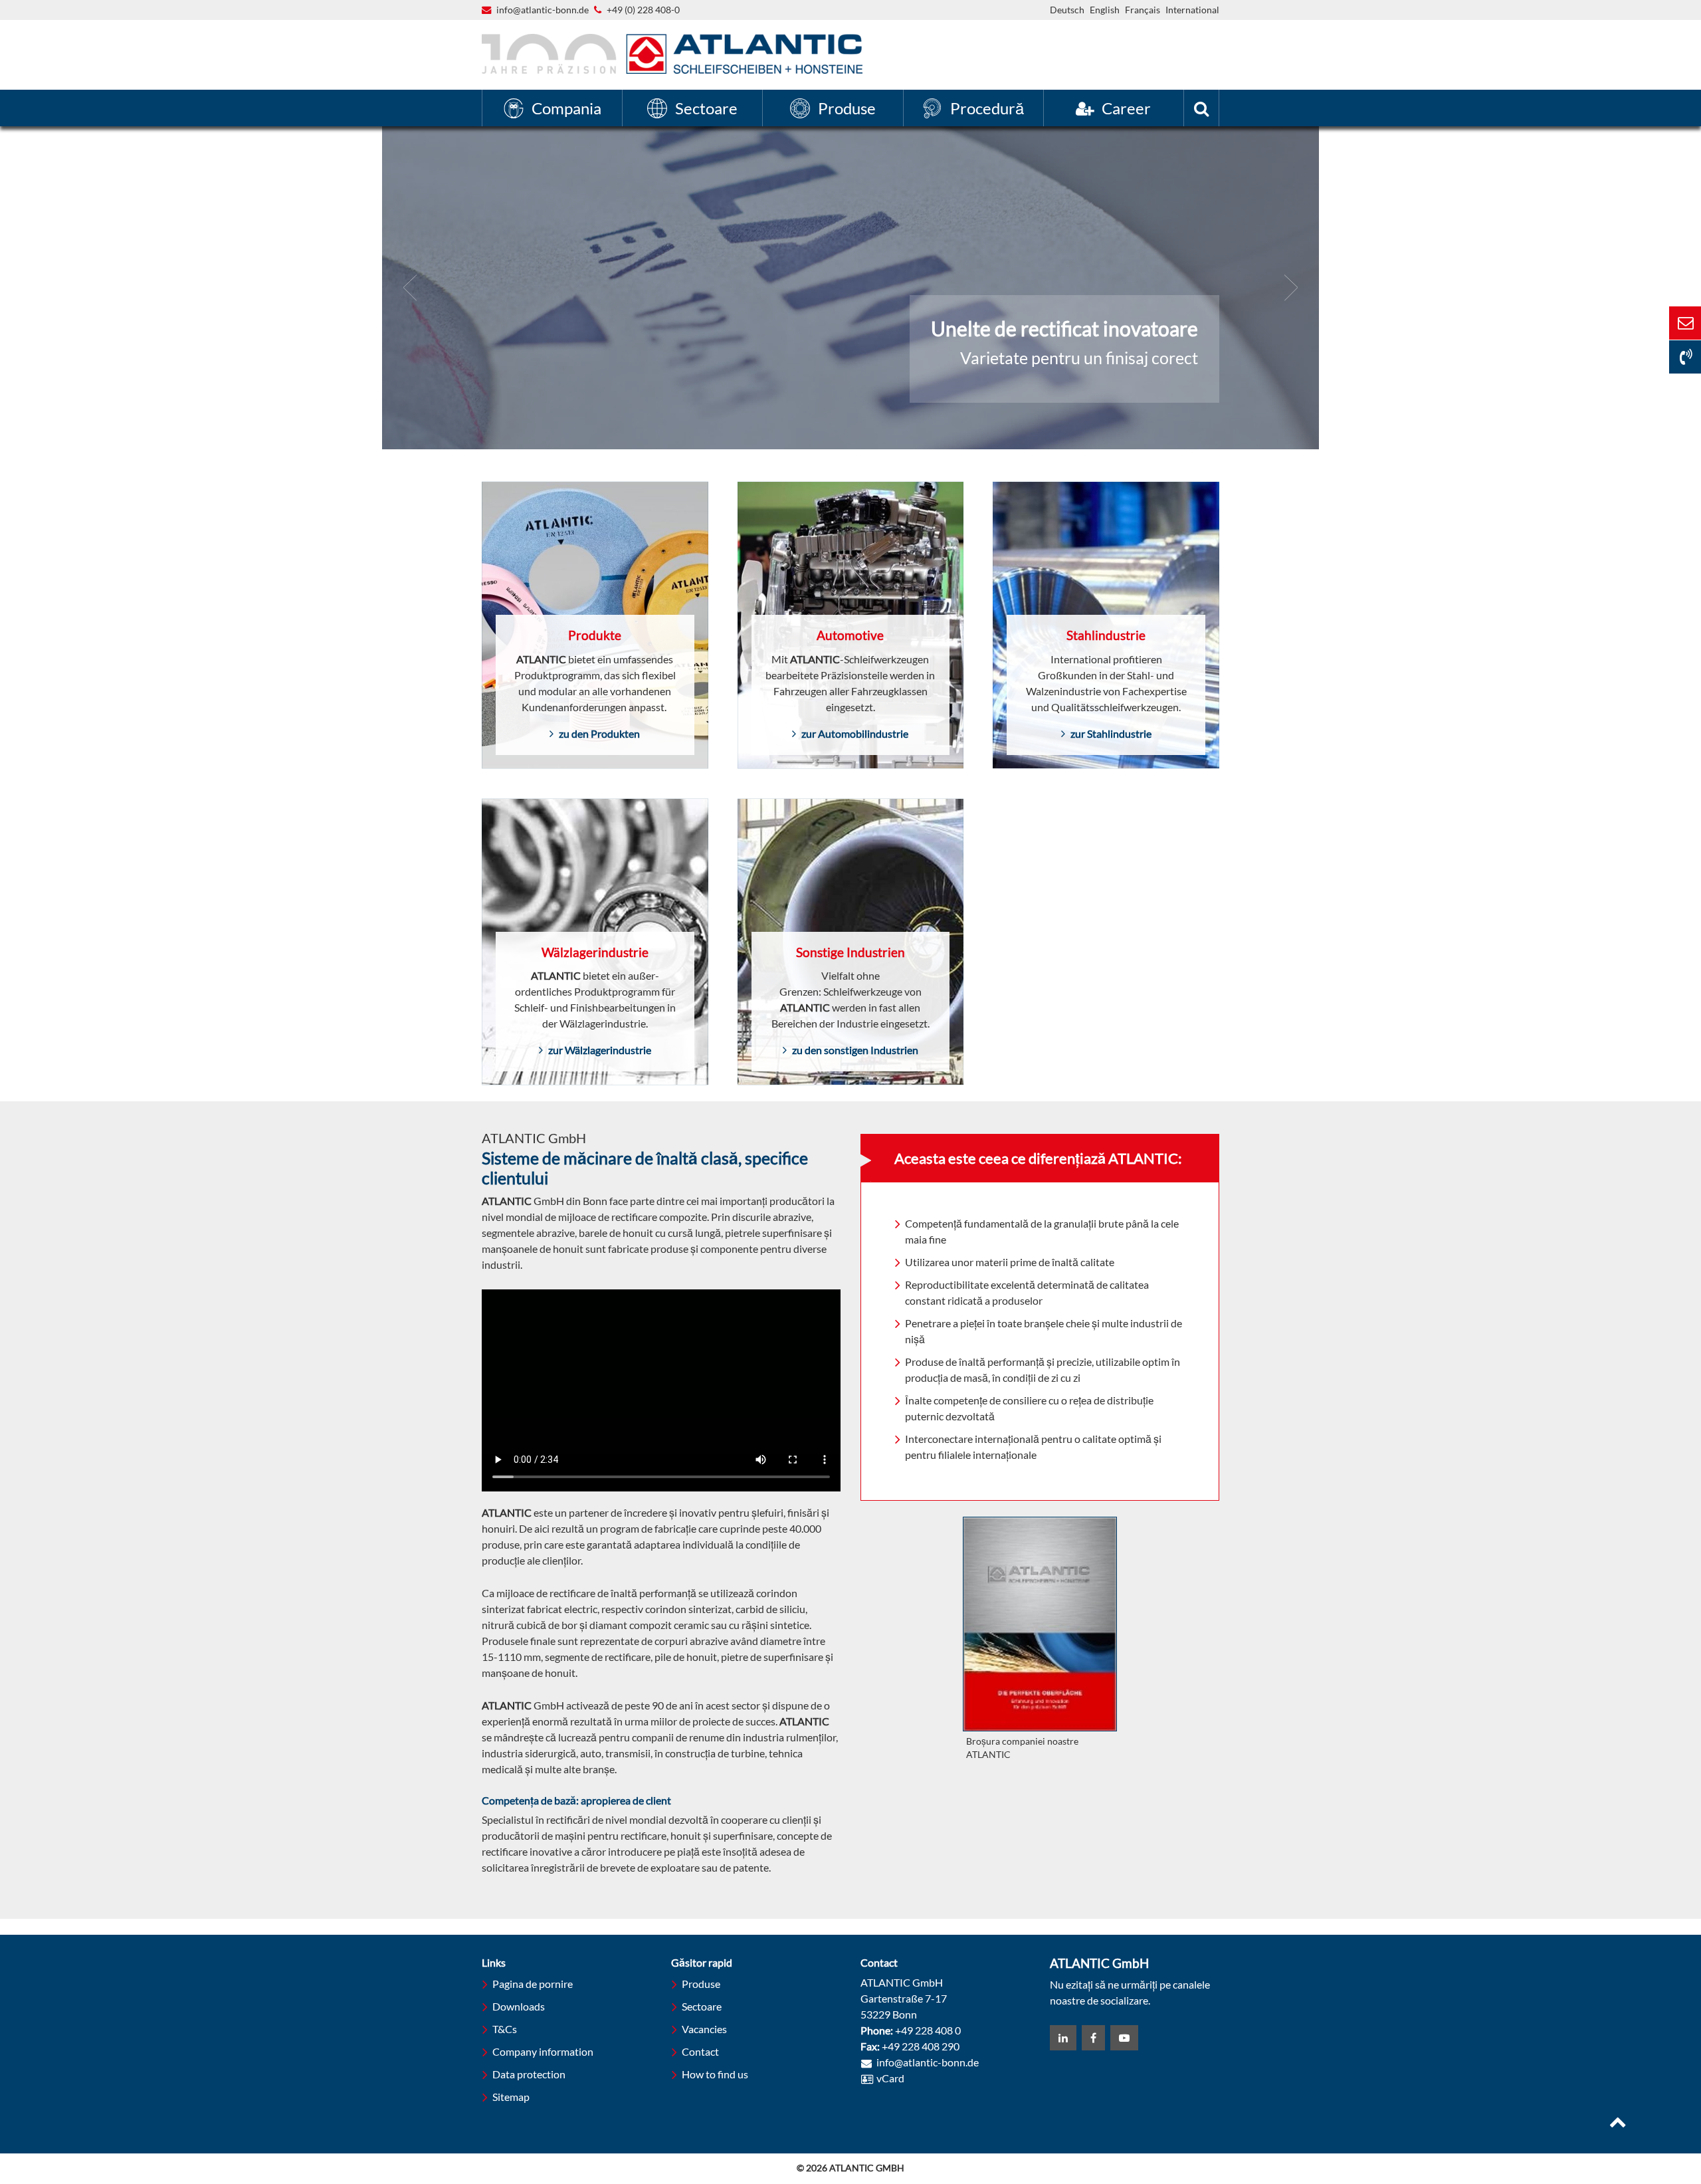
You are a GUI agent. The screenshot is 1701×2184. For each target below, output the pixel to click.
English (1105, 10)
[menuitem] (552, 108)
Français (1143, 10)
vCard (890, 2078)
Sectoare (702, 2006)
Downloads (519, 2006)
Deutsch (1067, 10)
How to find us (715, 2074)
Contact (700, 2051)
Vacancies (704, 2029)
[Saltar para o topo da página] (1618, 2124)
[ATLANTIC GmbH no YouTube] (1124, 2038)
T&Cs (505, 2029)
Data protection (529, 2074)
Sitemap (511, 2097)
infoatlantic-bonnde (543, 11)
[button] (410, 288)
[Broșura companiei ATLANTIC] (1040, 1624)
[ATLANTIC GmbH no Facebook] (1093, 2038)
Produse (701, 1984)
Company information (543, 2051)
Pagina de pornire (533, 1984)
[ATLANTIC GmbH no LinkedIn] (1063, 2038)
